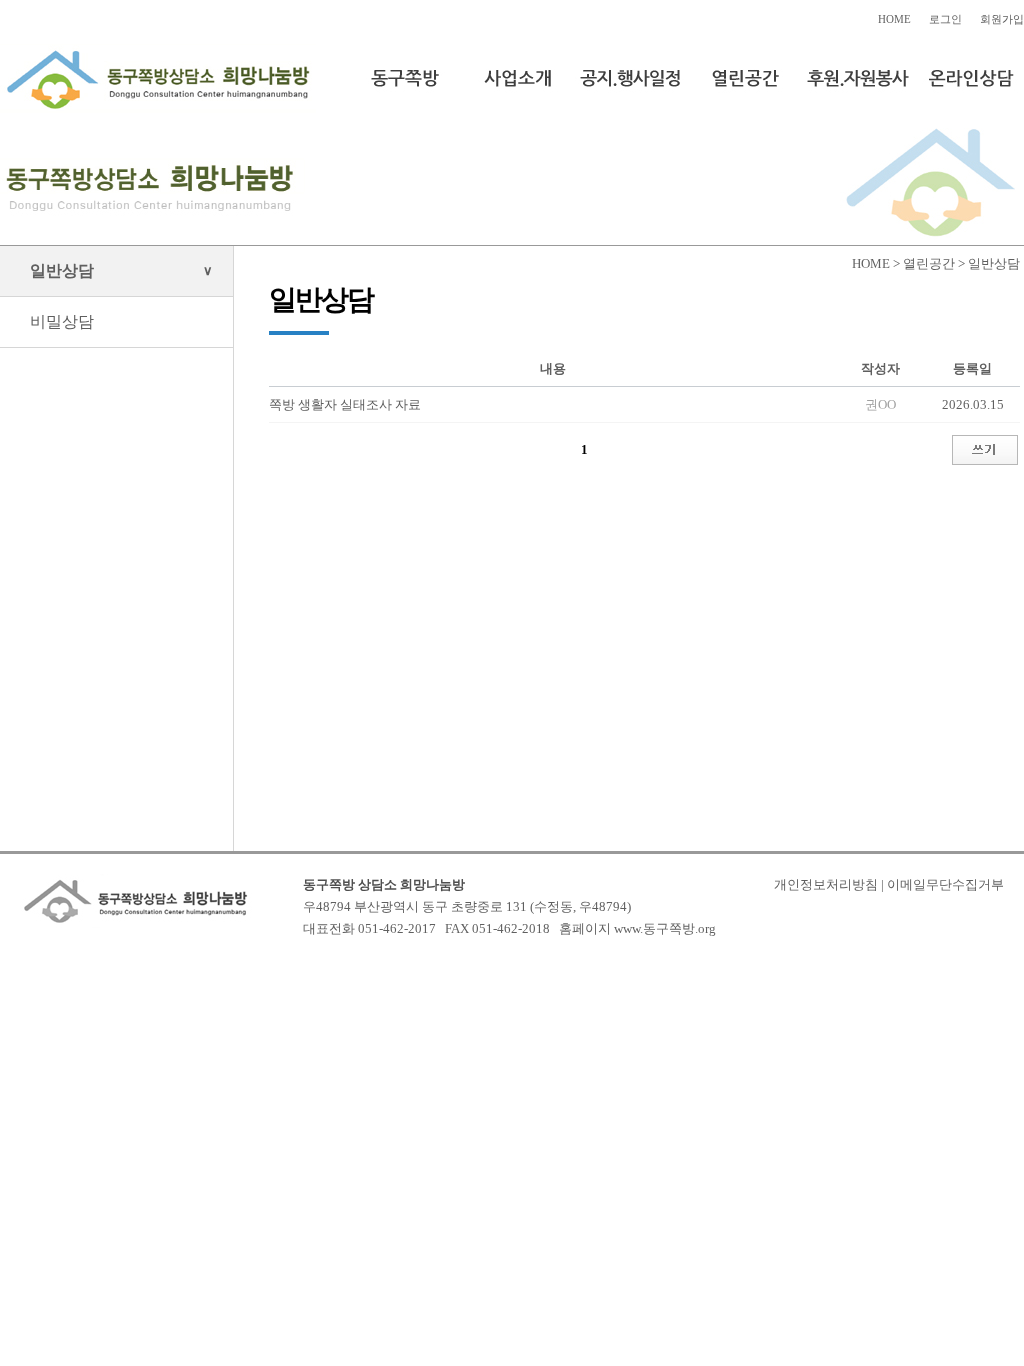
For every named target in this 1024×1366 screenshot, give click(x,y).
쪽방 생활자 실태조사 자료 (345, 404)
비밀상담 (62, 321)
